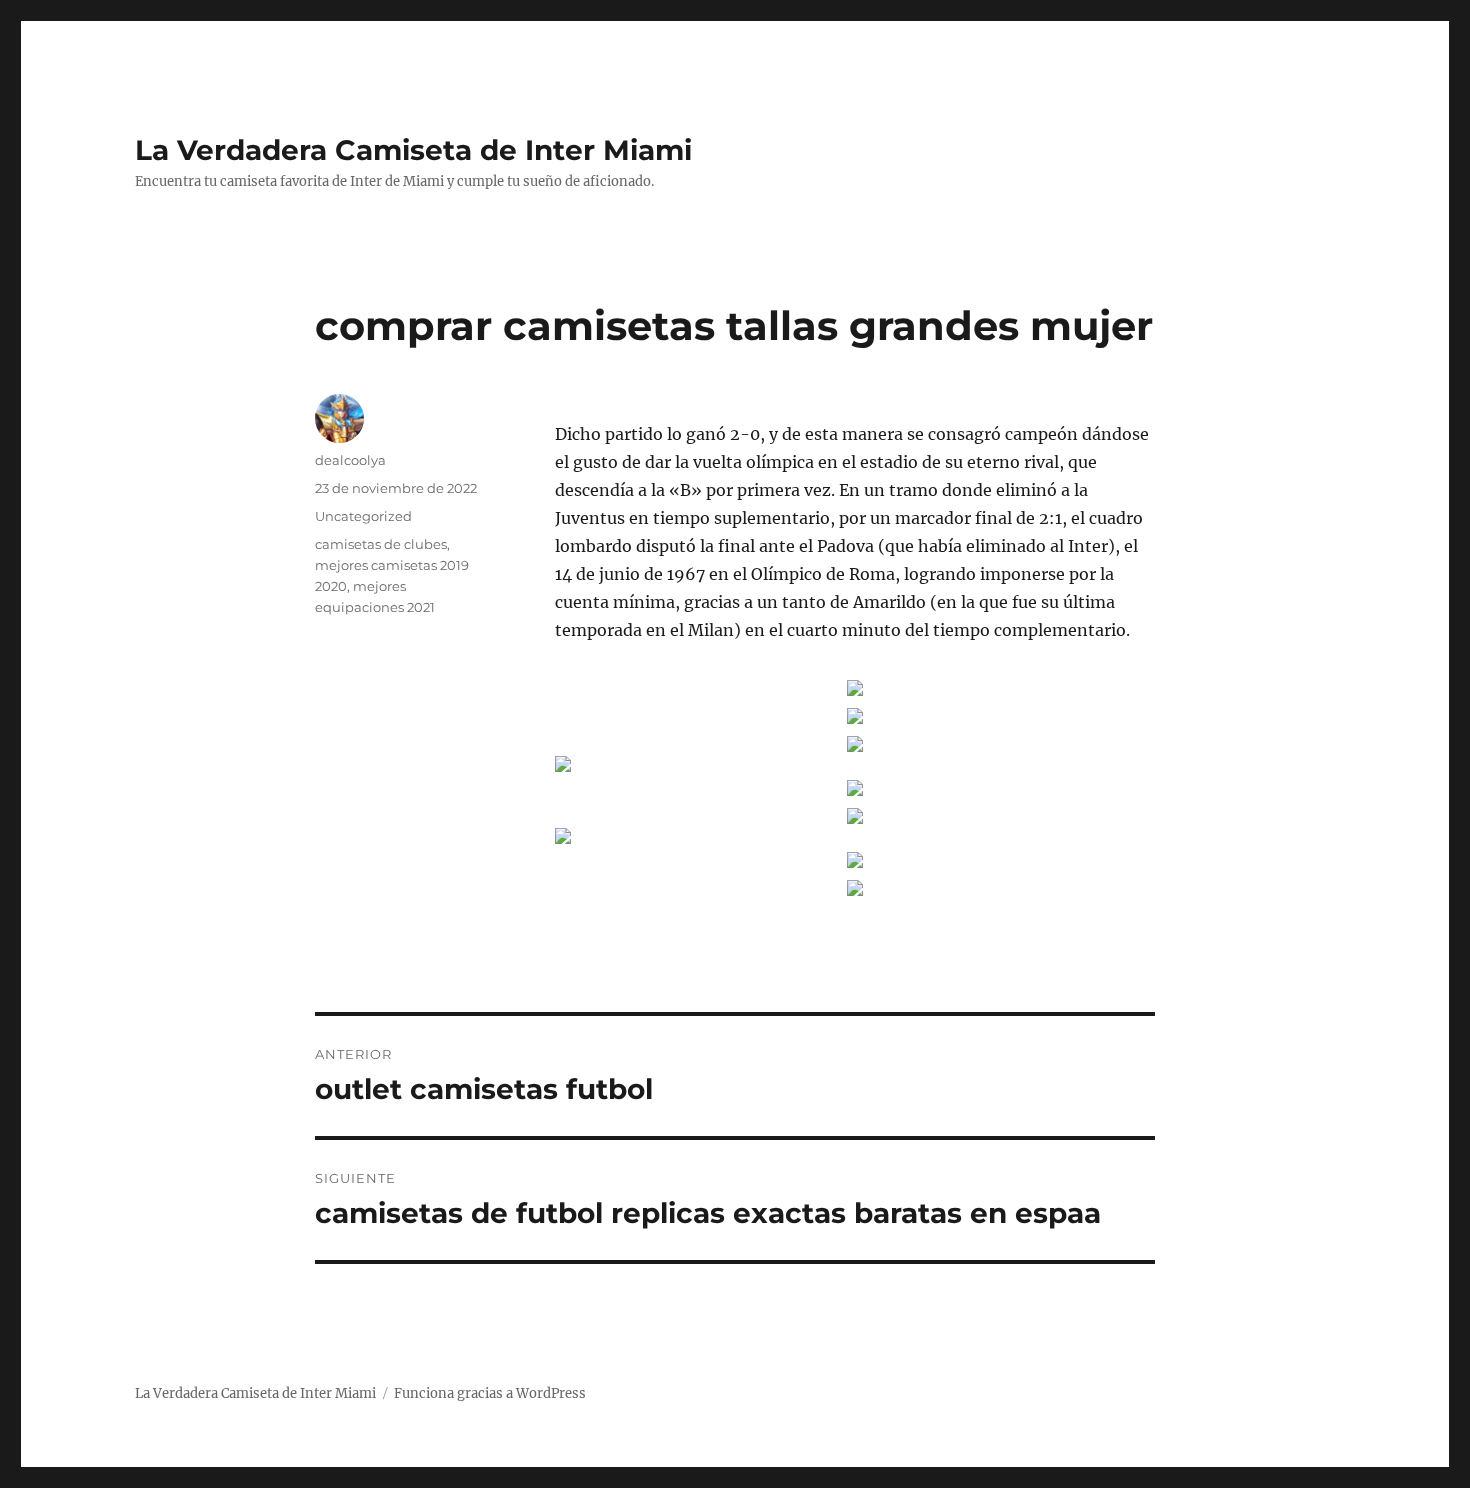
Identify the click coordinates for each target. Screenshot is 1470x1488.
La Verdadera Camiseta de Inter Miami (413, 150)
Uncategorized (363, 516)
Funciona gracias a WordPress (490, 1393)
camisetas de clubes (381, 544)
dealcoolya (350, 460)
